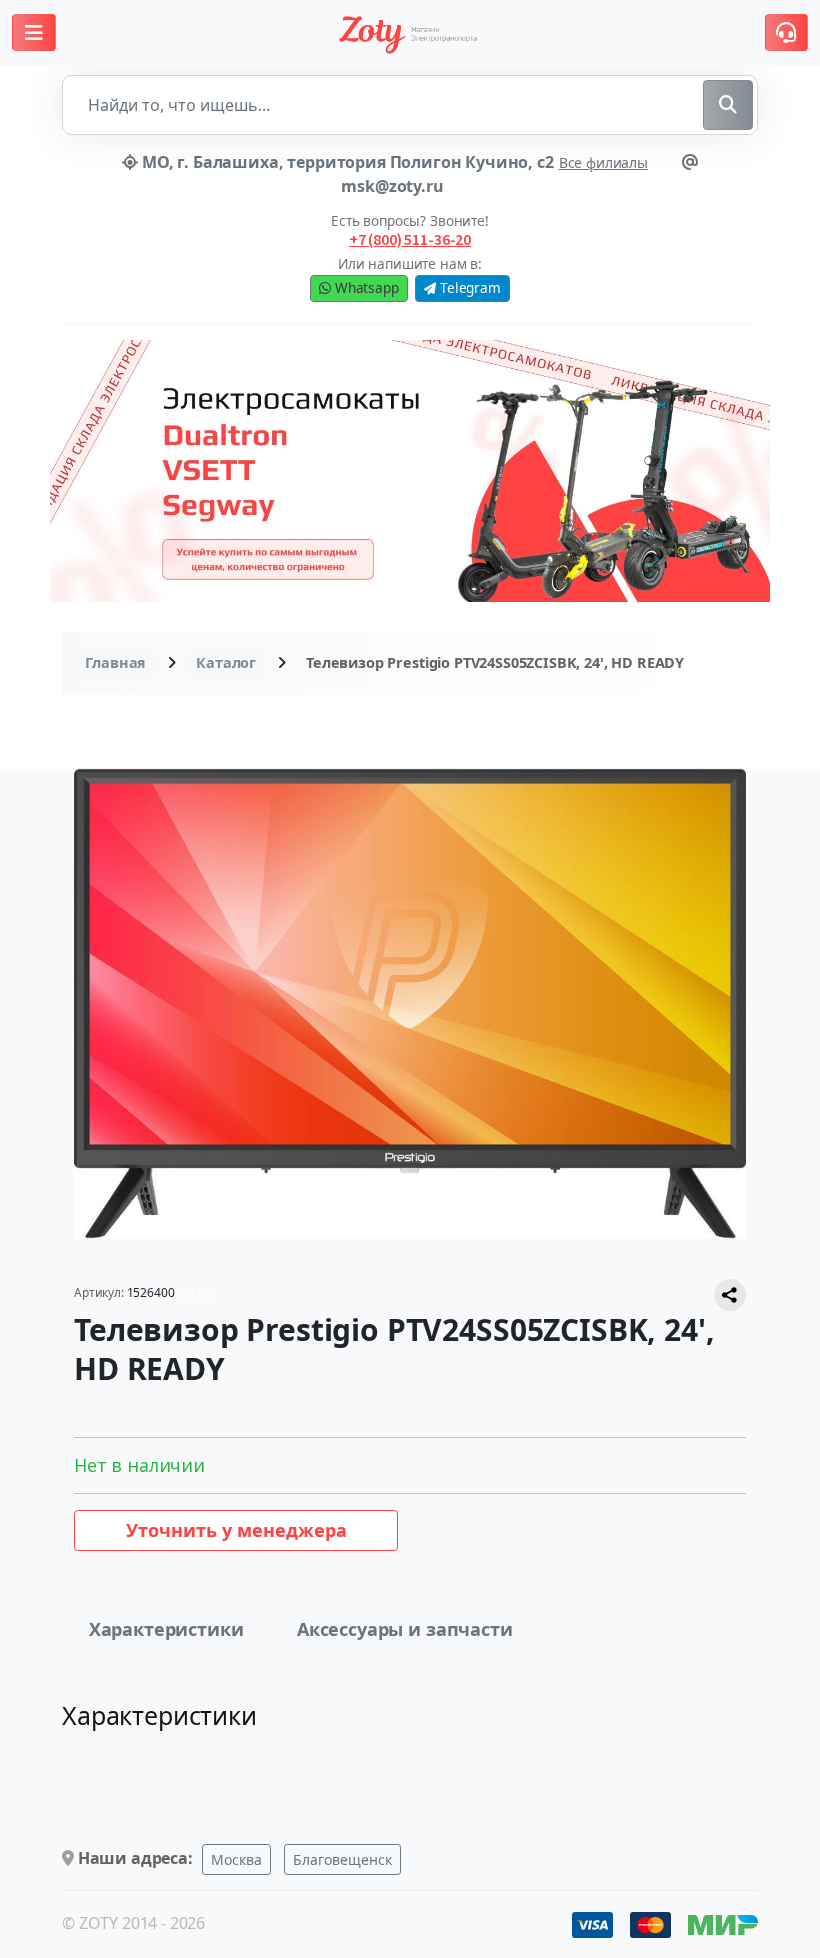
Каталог (226, 662)
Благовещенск (342, 1859)
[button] (34, 32)
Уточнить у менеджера (236, 1530)
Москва (236, 1859)
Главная (115, 662)
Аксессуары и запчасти (405, 1629)
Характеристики (166, 1629)
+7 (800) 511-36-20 (410, 239)
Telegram (468, 287)
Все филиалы (603, 162)
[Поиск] (728, 105)
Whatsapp (365, 287)
